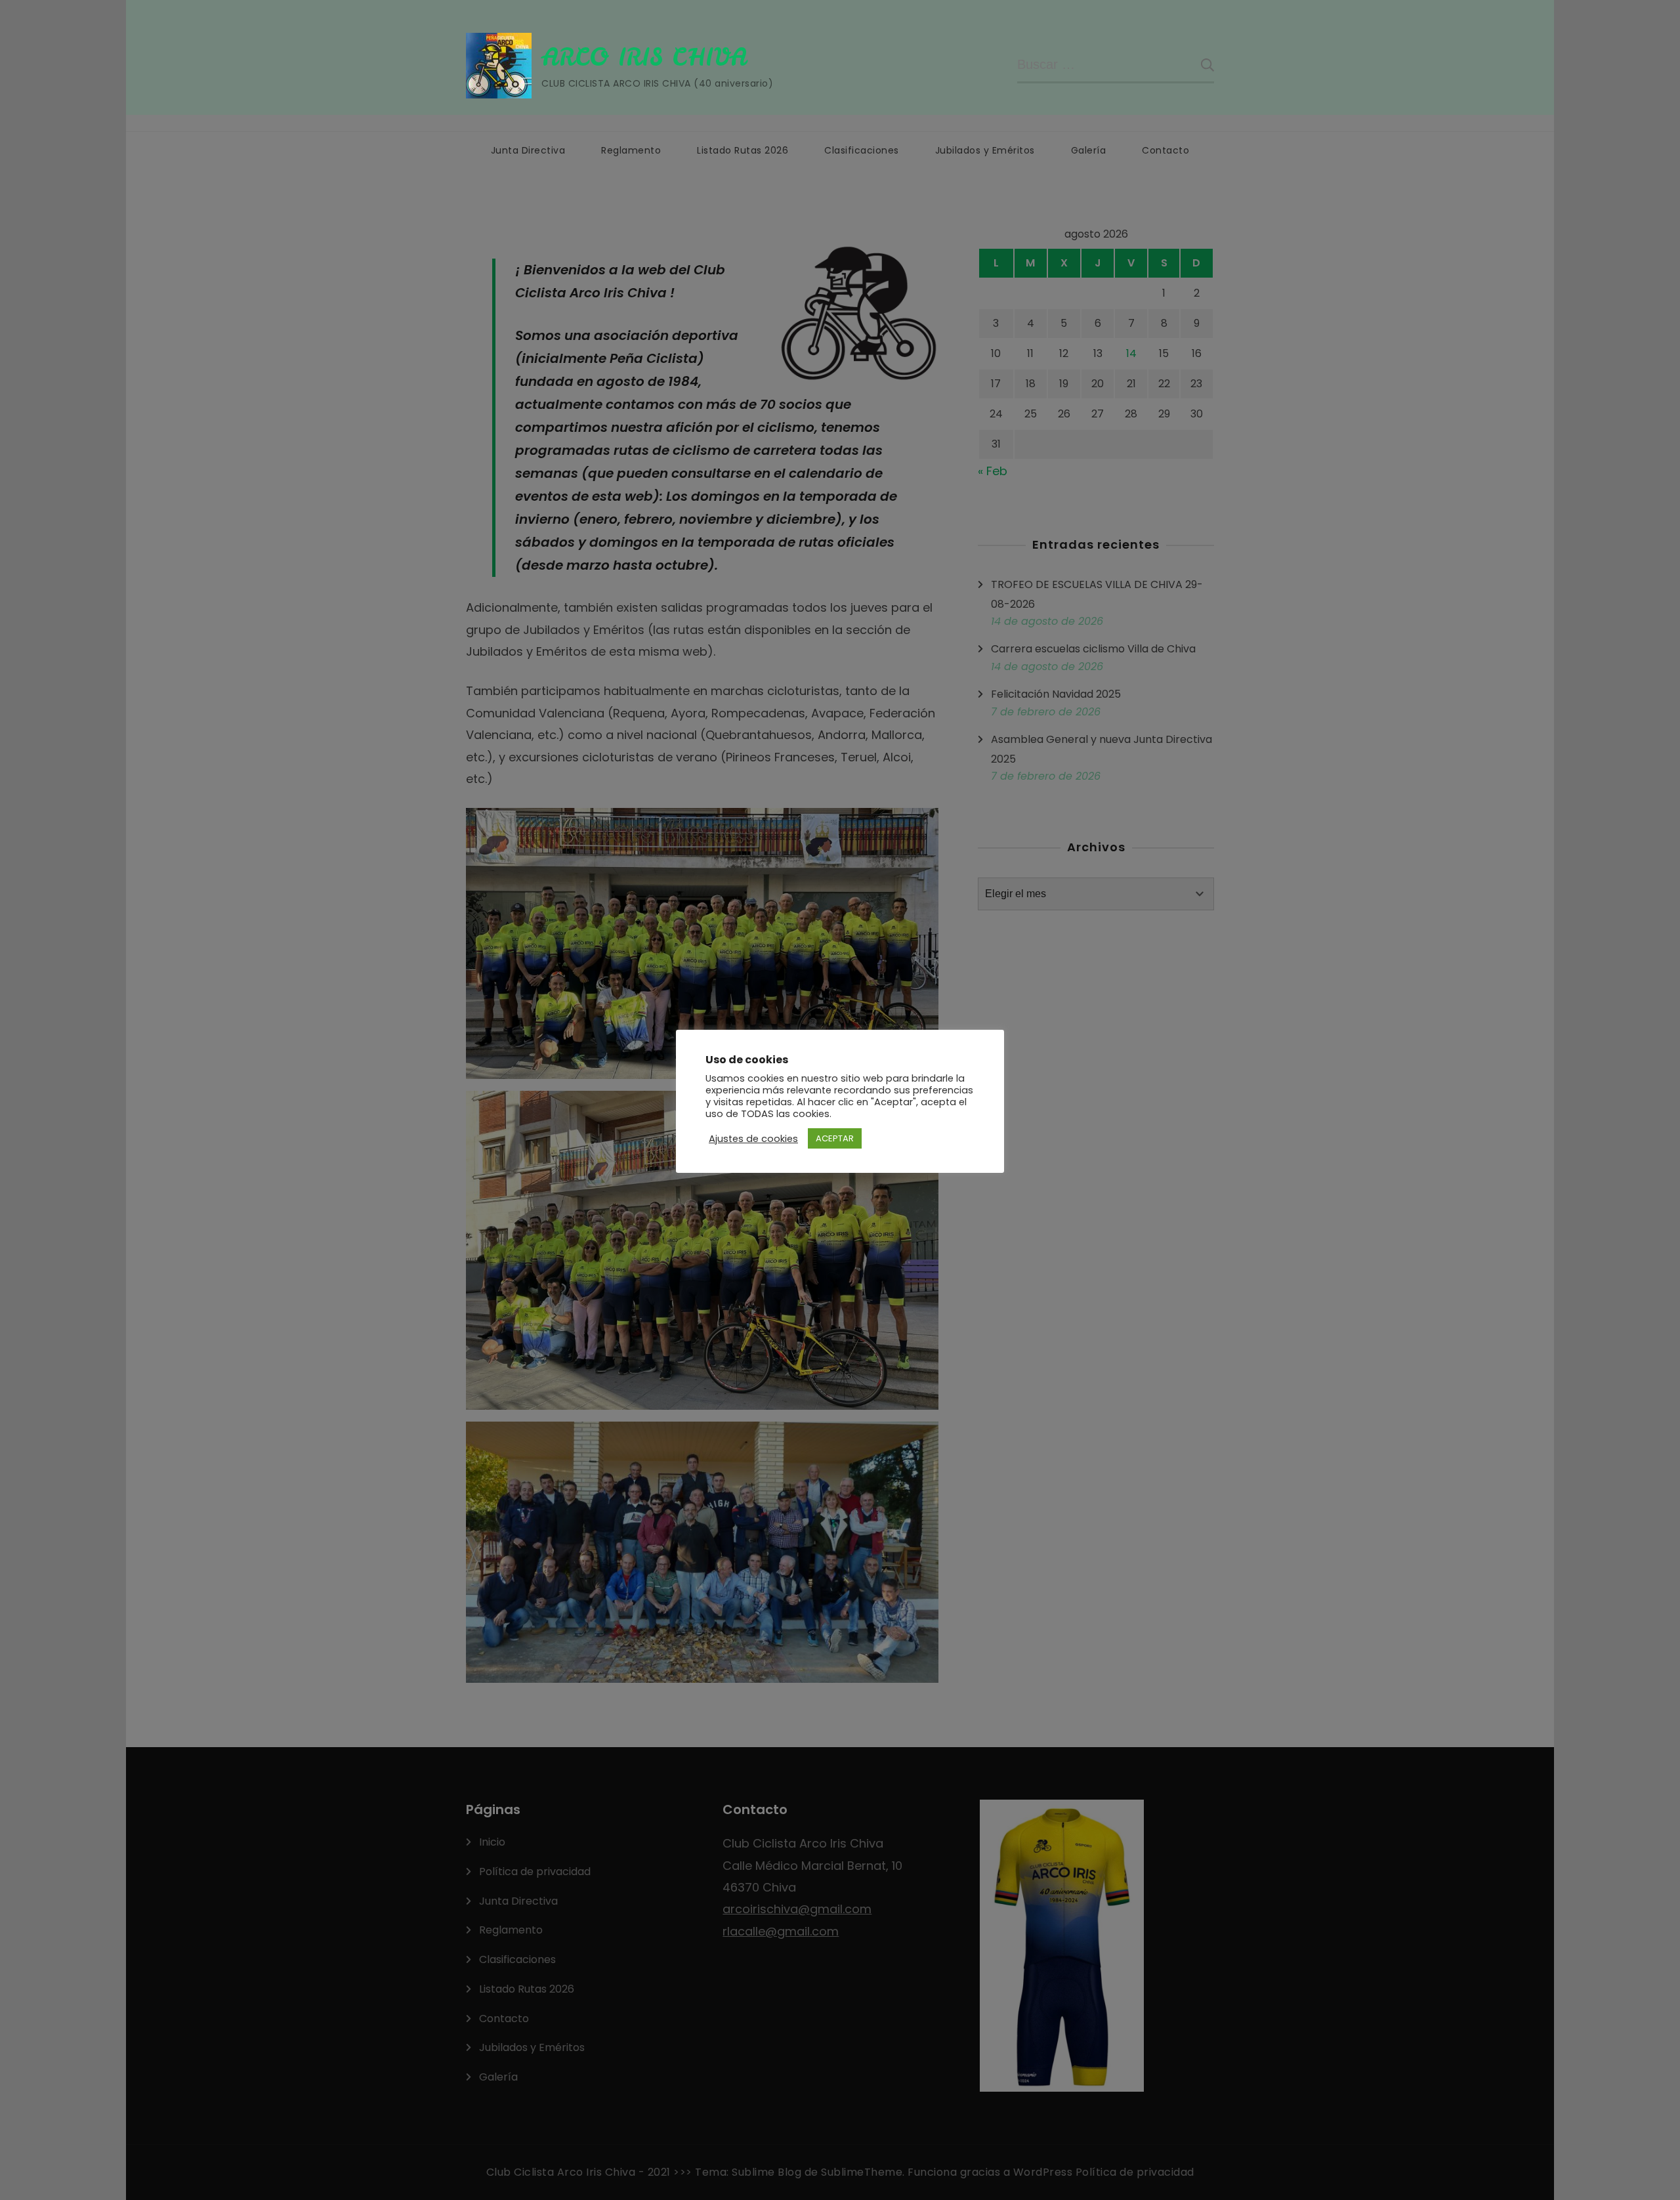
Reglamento (631, 150)
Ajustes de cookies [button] (753, 1139)
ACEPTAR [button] (835, 1138)
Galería (1089, 150)
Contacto (1165, 150)
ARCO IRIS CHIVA (644, 57)
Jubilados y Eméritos (985, 150)
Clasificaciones (862, 150)
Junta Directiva (528, 150)
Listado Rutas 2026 (743, 150)
